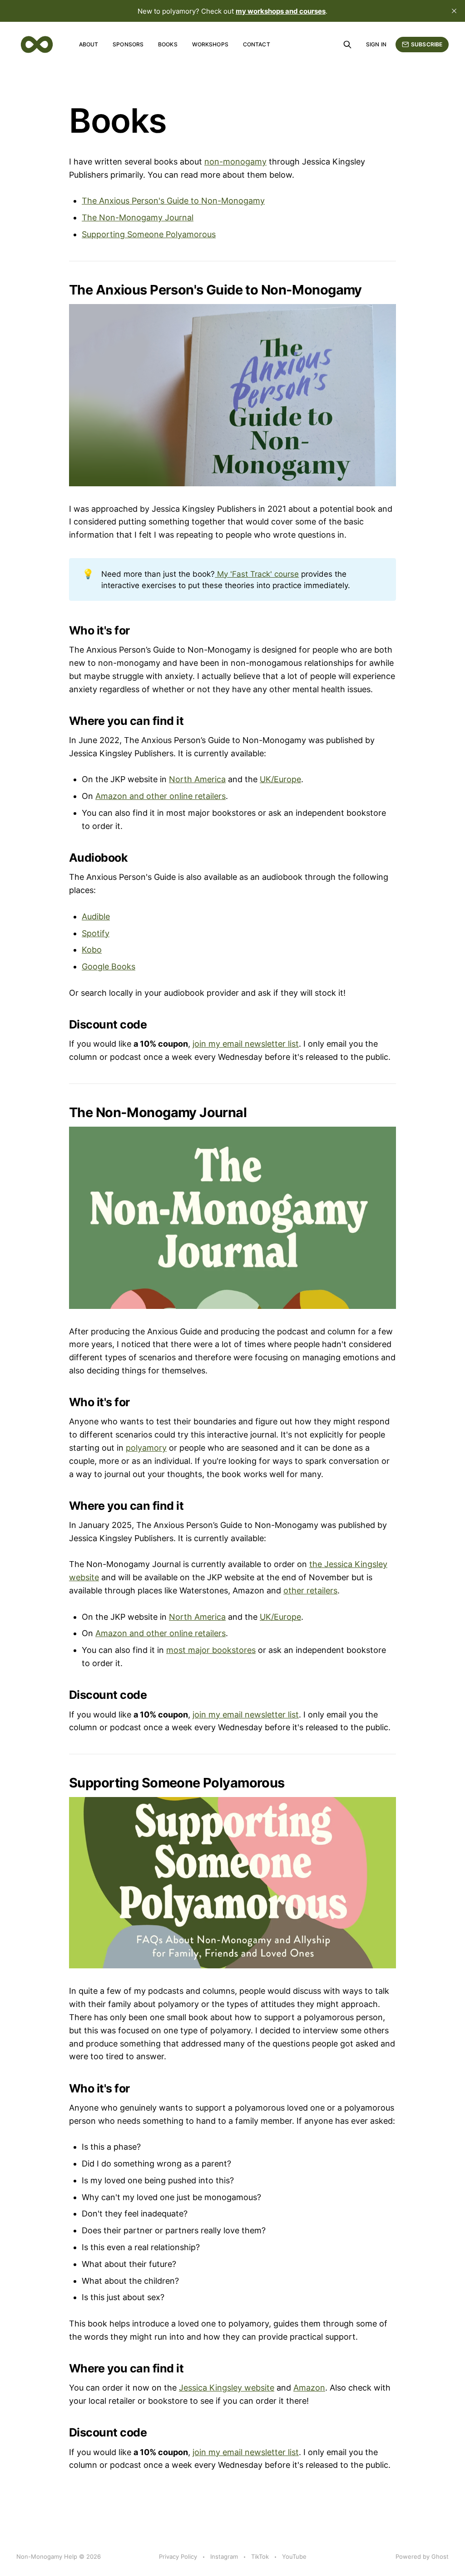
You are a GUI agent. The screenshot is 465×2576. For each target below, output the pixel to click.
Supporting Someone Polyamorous (149, 234)
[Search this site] (347, 45)
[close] (454, 11)
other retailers (310, 1590)
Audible (96, 916)
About (89, 44)
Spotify (96, 933)
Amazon (309, 2388)
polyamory (146, 1448)
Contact (257, 44)
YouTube (294, 2556)
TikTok (260, 2556)
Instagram (224, 2556)
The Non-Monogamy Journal (138, 217)
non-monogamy (235, 162)
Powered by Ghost (422, 2556)
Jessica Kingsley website (227, 2388)
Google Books (109, 966)
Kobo (92, 950)
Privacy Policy (178, 2556)
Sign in (376, 44)
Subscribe (427, 44)
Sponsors (128, 44)
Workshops (210, 44)
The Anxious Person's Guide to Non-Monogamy (173, 201)
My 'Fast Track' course (257, 574)
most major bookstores (211, 1650)
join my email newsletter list (246, 1044)
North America (197, 779)
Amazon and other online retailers (161, 796)
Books (168, 44)
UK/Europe (280, 779)
